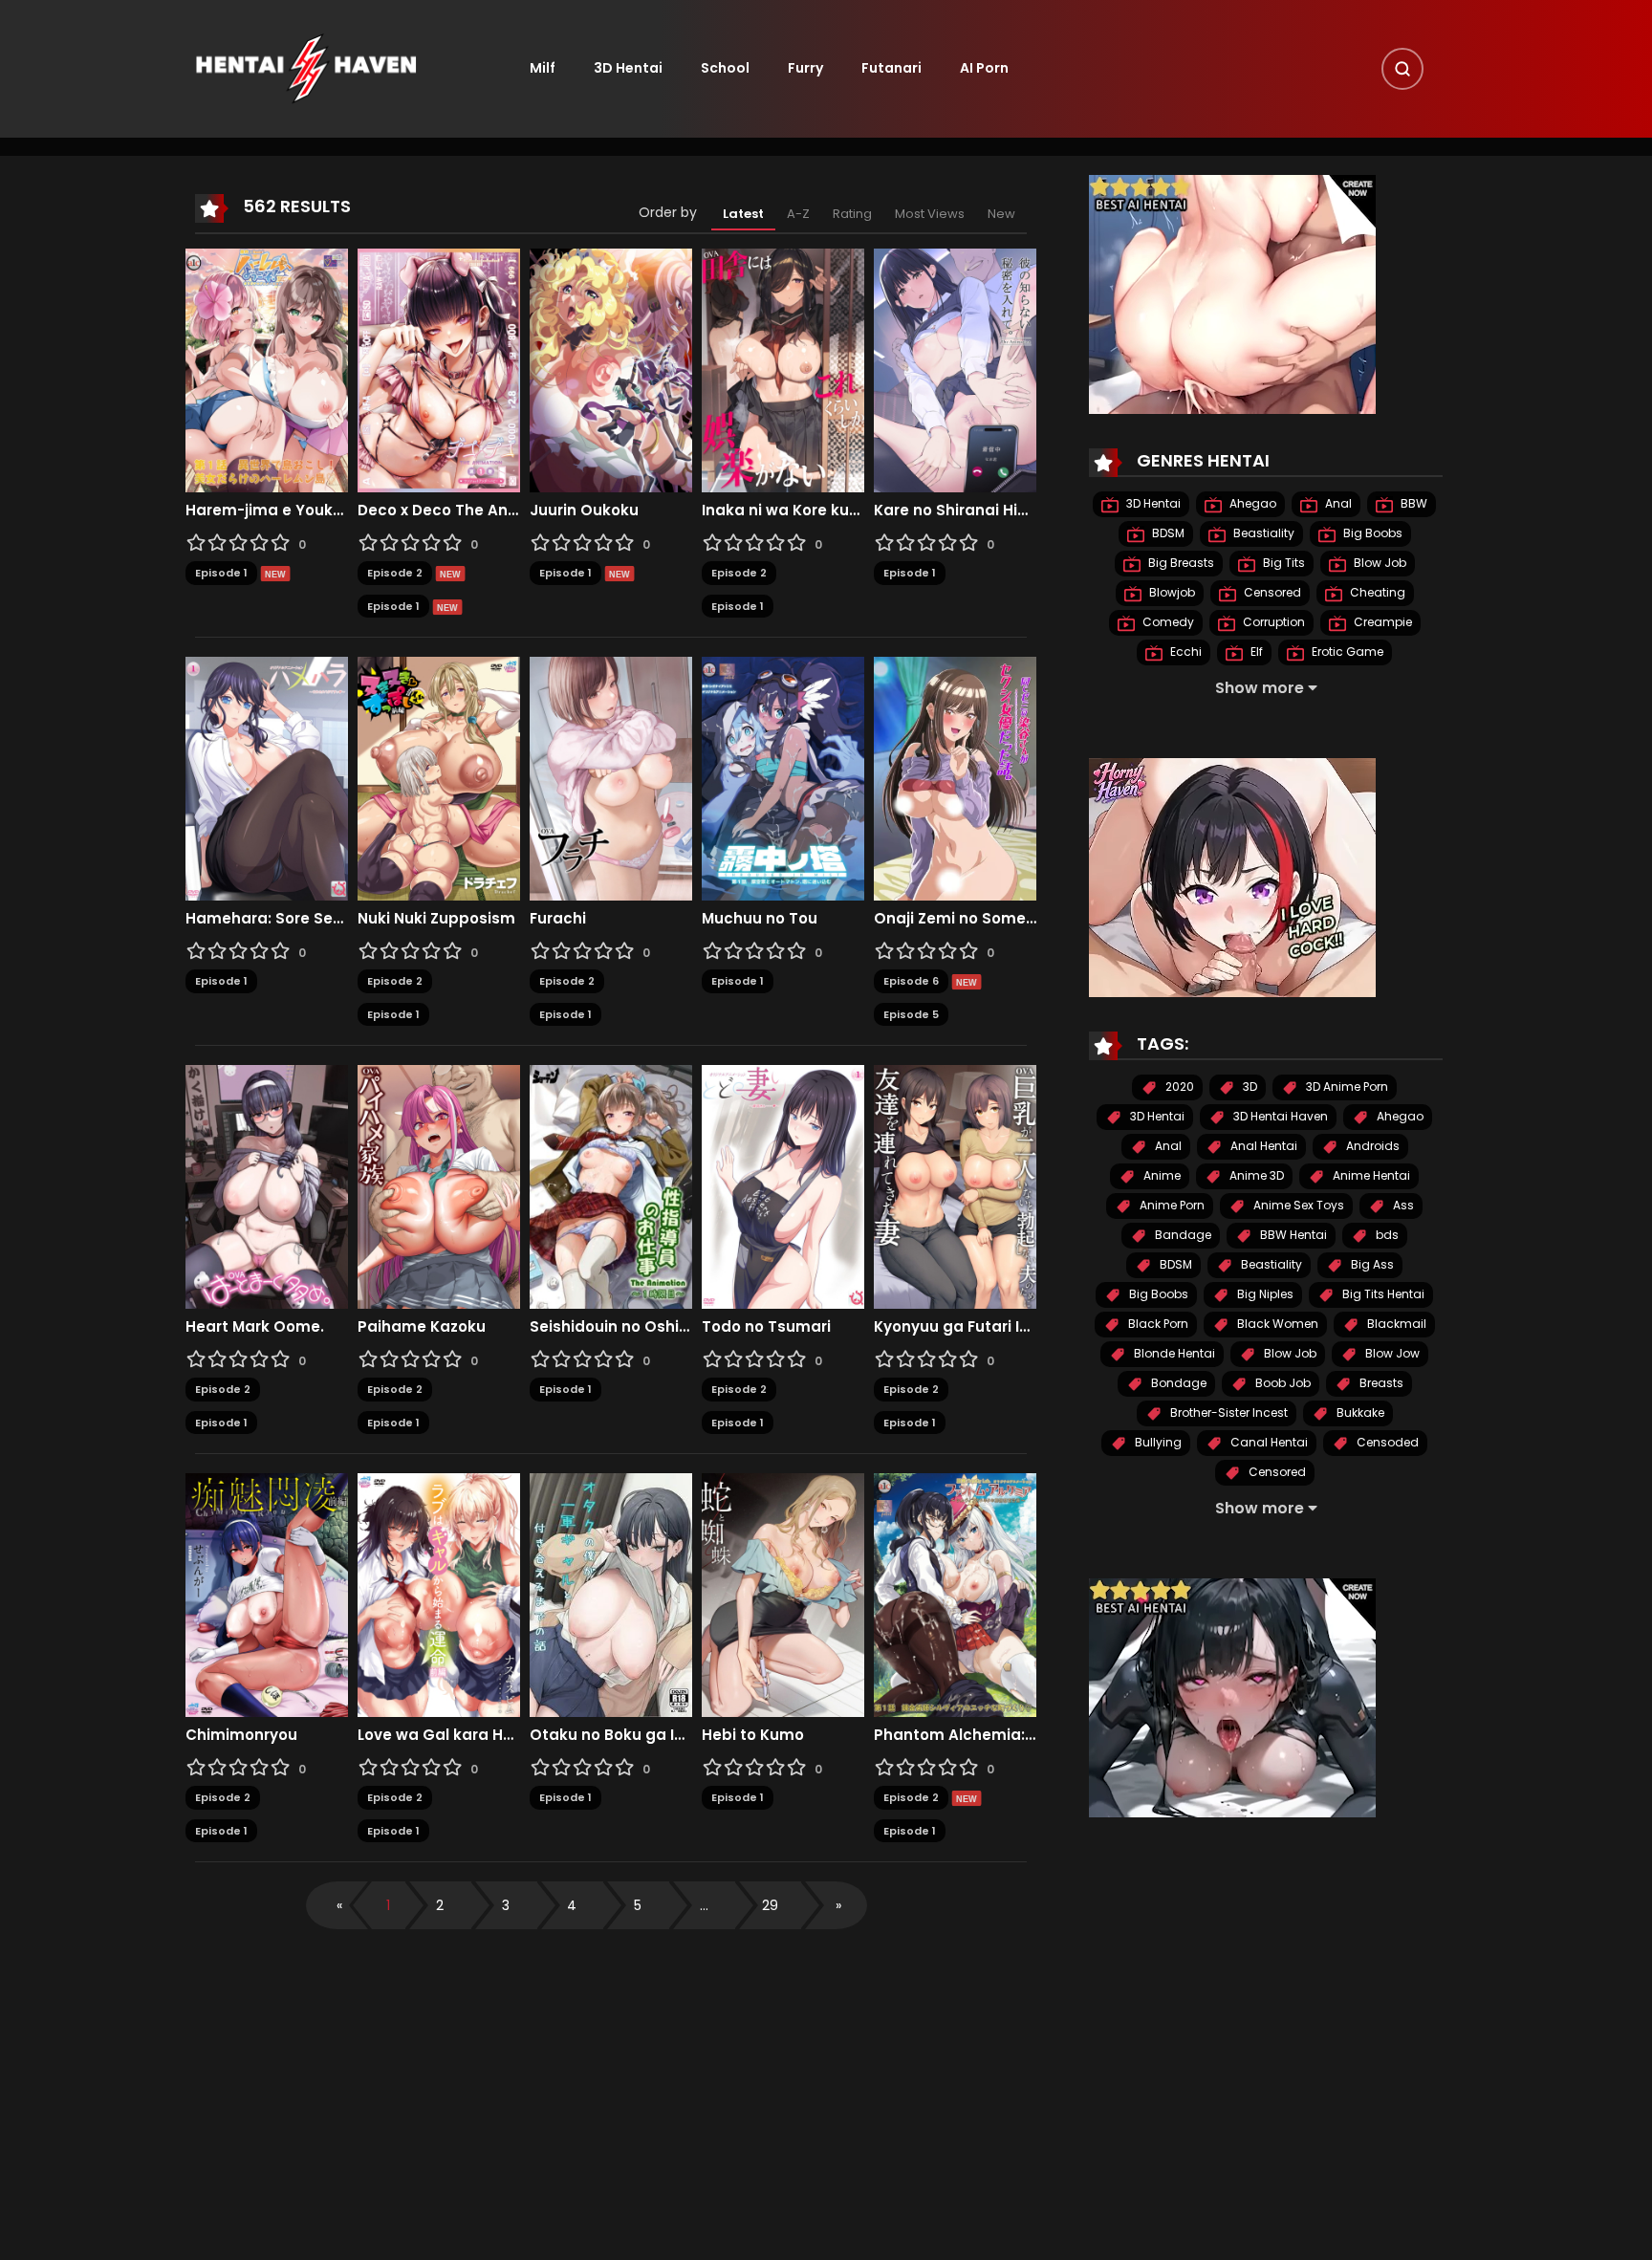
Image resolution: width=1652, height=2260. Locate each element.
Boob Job (1282, 1384)
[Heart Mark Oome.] (267, 1186)
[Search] (1402, 69)
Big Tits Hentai (1382, 1295)
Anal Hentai (1262, 1147)
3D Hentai (628, 68)
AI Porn (984, 68)
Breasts (1380, 1384)
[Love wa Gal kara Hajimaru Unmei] (439, 1595)
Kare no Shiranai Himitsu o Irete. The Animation (955, 511)
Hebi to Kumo (753, 1735)
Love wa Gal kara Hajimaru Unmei (439, 1735)
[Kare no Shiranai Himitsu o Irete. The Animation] (955, 370)
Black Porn (1157, 1325)
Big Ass (1371, 1265)
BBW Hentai (1292, 1236)
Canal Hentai (1268, 1443)
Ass (1402, 1206)
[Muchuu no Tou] (783, 778)
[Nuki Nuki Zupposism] (439, 778)
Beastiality (1262, 534)
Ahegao (1251, 504)
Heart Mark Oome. (255, 1327)
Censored (1271, 593)
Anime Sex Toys (1297, 1206)
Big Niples (1264, 1295)
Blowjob (1171, 593)
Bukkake (1359, 1413)
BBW (1413, 504)
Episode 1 (221, 573)
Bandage (1182, 1236)
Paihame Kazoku (422, 1327)
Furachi (558, 919)
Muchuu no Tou (760, 919)
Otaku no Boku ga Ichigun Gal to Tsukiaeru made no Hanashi (611, 1735)
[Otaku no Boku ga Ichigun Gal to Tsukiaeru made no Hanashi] (611, 1595)
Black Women (1276, 1325)
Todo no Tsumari (766, 1327)
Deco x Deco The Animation (439, 511)
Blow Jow (1391, 1354)
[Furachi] (611, 778)
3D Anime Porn (1346, 1087)
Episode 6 (911, 981)
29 (770, 1905)
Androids (1371, 1147)
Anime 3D (1255, 1176)
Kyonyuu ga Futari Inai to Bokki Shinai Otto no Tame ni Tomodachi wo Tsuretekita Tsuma (955, 1327)
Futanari (891, 68)
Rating (852, 214)
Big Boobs (1371, 534)
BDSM (1167, 534)
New (1001, 214)
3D (1249, 1087)
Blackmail (1395, 1325)
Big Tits (1282, 564)
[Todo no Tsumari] (783, 1186)
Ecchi (1185, 652)
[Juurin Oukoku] (611, 370)
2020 (1178, 1087)
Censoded (1386, 1443)
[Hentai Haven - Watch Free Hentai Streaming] (306, 68)
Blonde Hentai (1173, 1354)
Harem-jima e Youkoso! (267, 511)
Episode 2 (395, 573)
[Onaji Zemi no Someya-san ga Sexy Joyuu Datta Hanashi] (955, 778)
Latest (743, 214)
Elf (1255, 652)
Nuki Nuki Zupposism (436, 919)
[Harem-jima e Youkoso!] (267, 370)
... (704, 1905)
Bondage (1177, 1384)
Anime (1161, 1176)
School (725, 68)
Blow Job (1379, 564)
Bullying (1157, 1443)
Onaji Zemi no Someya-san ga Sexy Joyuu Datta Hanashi (955, 919)
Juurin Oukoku (584, 511)
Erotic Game (1346, 652)
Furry (805, 68)
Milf (543, 68)
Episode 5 (911, 1014)
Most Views (930, 214)
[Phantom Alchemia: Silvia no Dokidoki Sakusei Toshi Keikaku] (955, 1595)
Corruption (1272, 623)
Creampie (1381, 623)
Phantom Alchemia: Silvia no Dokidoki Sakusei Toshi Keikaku (955, 1735)
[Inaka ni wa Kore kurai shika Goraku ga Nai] (783, 370)
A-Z (798, 214)
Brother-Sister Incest (1228, 1413)
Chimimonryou (241, 1735)
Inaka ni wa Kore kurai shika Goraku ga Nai (783, 511)
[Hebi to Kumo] (783, 1595)
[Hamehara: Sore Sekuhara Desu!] (267, 778)
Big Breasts (1180, 564)
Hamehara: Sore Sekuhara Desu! (267, 919)
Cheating (1376, 593)
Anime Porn (1171, 1206)
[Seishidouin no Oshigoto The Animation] (611, 1186)
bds (1386, 1236)
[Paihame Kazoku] (439, 1186)
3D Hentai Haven (1279, 1117)
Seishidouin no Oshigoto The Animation (611, 1327)
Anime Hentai (1370, 1176)
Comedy (1167, 623)
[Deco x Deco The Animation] (439, 370)
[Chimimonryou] (267, 1595)
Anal (1337, 504)
